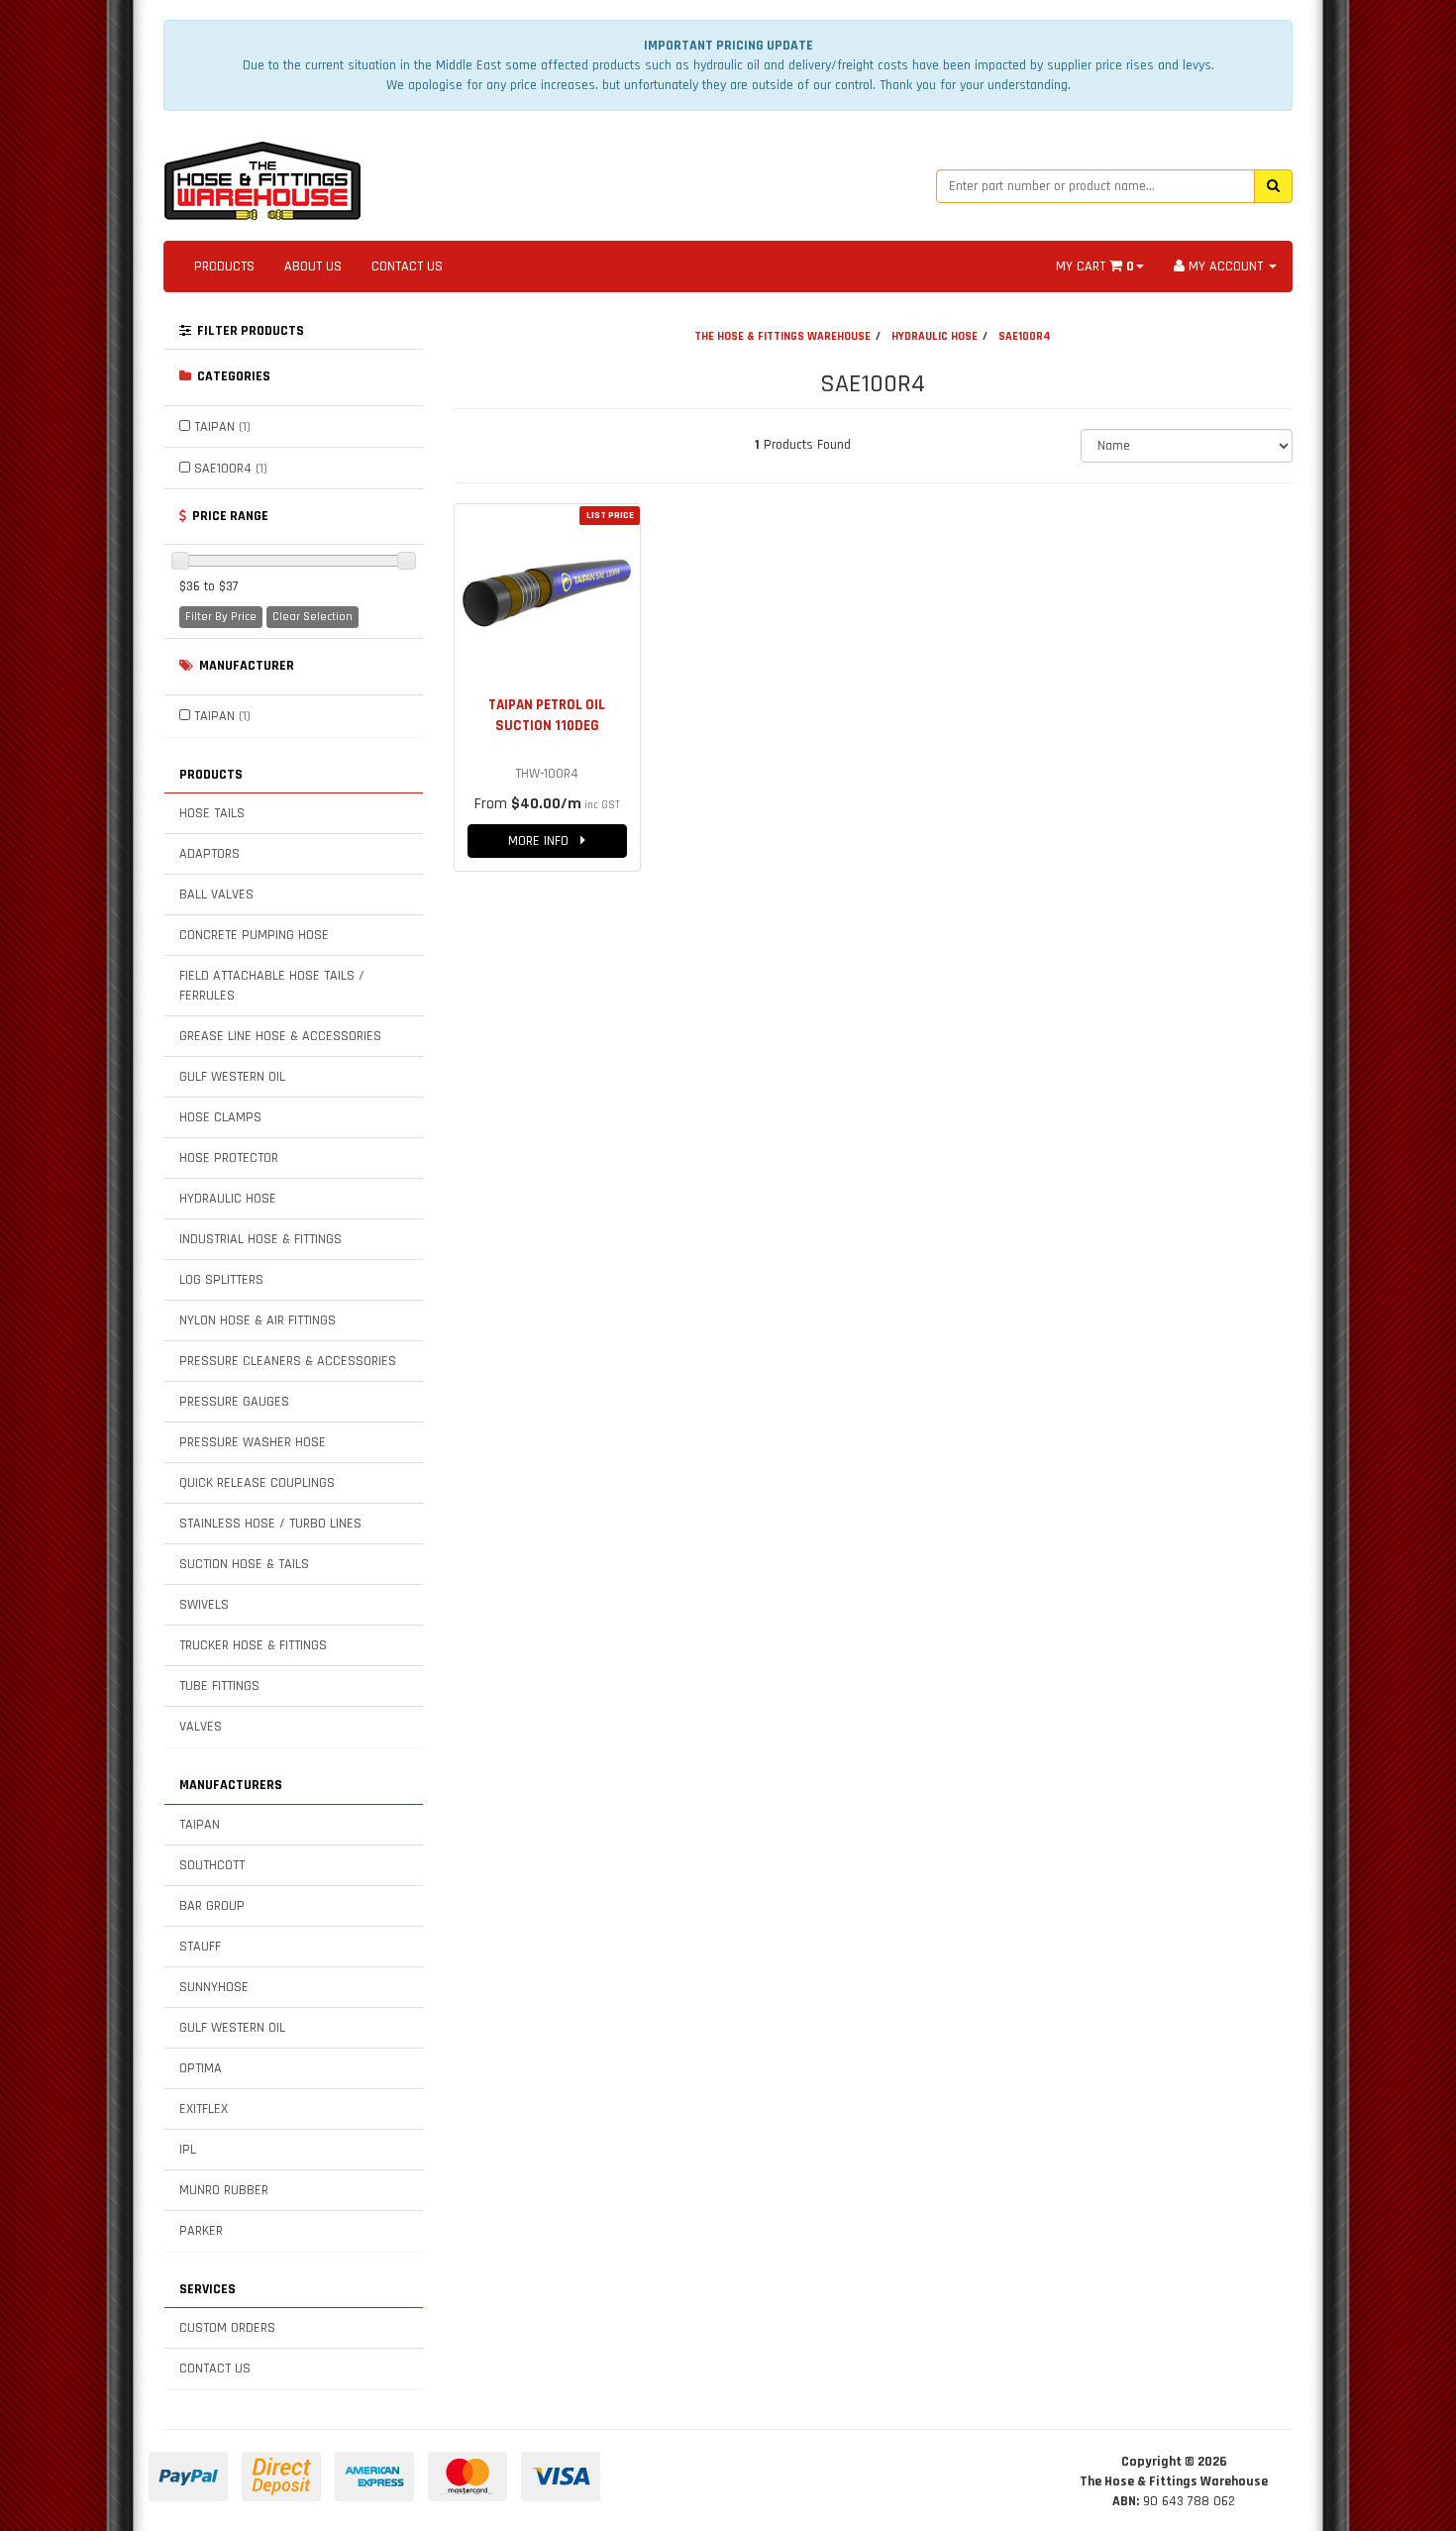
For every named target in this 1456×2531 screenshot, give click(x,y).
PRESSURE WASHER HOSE (253, 1442)
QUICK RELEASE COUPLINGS (257, 1483)
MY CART (1095, 266)
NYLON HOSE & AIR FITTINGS (258, 1320)
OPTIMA (201, 2068)
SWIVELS (204, 1605)
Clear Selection (312, 617)
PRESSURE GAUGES (234, 1402)
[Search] (1273, 186)
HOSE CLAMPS (220, 1117)
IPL (188, 2150)
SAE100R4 (231, 469)
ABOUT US (313, 266)
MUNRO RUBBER (224, 2190)
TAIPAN (222, 427)
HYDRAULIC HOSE (228, 1199)
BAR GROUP (212, 1906)
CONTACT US (407, 266)
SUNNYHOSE (214, 1987)
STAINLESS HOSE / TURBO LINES (270, 1524)
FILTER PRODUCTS (248, 331)
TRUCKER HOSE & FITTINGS (253, 1645)
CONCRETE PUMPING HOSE (254, 935)
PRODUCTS (224, 266)
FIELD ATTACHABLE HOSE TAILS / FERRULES (272, 986)
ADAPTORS (209, 854)
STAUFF (200, 1947)
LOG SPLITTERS (221, 1280)
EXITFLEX (204, 2109)
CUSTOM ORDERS (227, 2328)
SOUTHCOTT (212, 1865)
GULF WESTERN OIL (232, 1077)
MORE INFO (544, 841)
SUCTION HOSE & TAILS (244, 1564)
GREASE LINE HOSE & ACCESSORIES (280, 1036)
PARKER (201, 2231)
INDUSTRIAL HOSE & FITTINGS (260, 1239)
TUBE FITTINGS (219, 1686)
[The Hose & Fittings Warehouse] (262, 175)
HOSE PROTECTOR (229, 1158)
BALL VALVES (216, 895)
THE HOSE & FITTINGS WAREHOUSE (782, 336)
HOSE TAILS (212, 813)
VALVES (201, 1727)
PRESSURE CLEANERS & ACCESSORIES (288, 1361)
